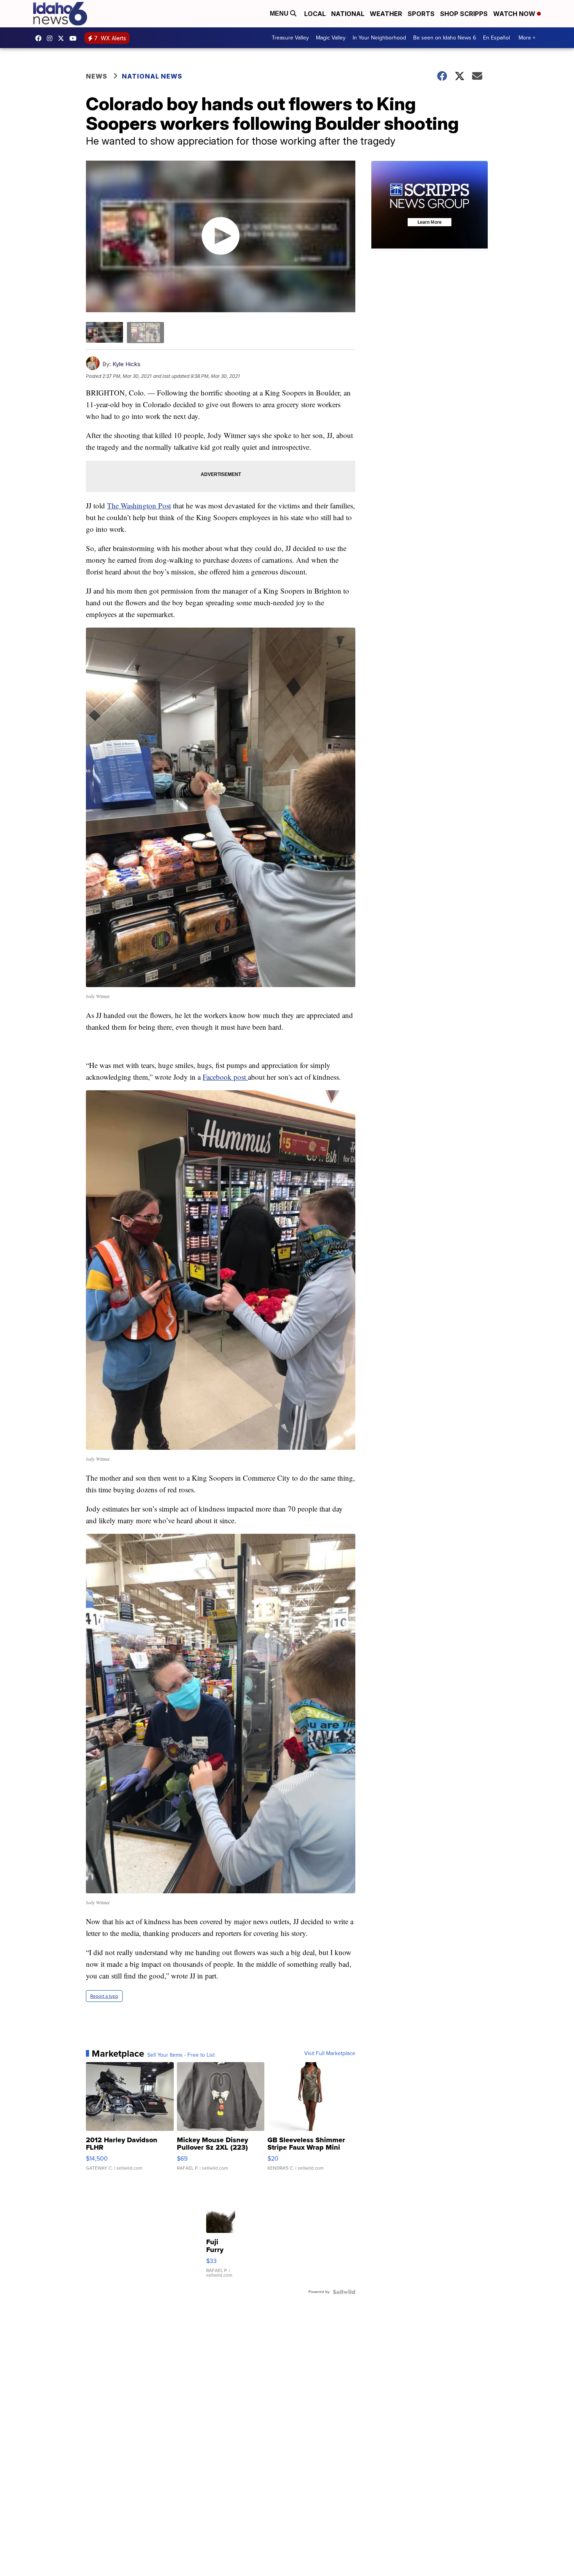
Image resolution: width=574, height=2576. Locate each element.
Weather (386, 14)
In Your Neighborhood (379, 38)
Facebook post (225, 1077)
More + (527, 38)
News (97, 76)
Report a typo (104, 1996)
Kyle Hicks (127, 364)
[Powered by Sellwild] (344, 2292)
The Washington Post (139, 505)
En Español (496, 38)
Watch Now (515, 14)
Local (315, 14)
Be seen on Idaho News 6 (445, 38)
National (348, 14)
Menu (280, 13)
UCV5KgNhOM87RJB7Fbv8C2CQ (75, 38)
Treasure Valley (290, 38)
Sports (421, 14)
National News (152, 76)
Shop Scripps (464, 14)
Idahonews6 (40, 38)
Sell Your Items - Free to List (181, 2055)
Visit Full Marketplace (330, 2054)
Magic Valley (331, 38)
